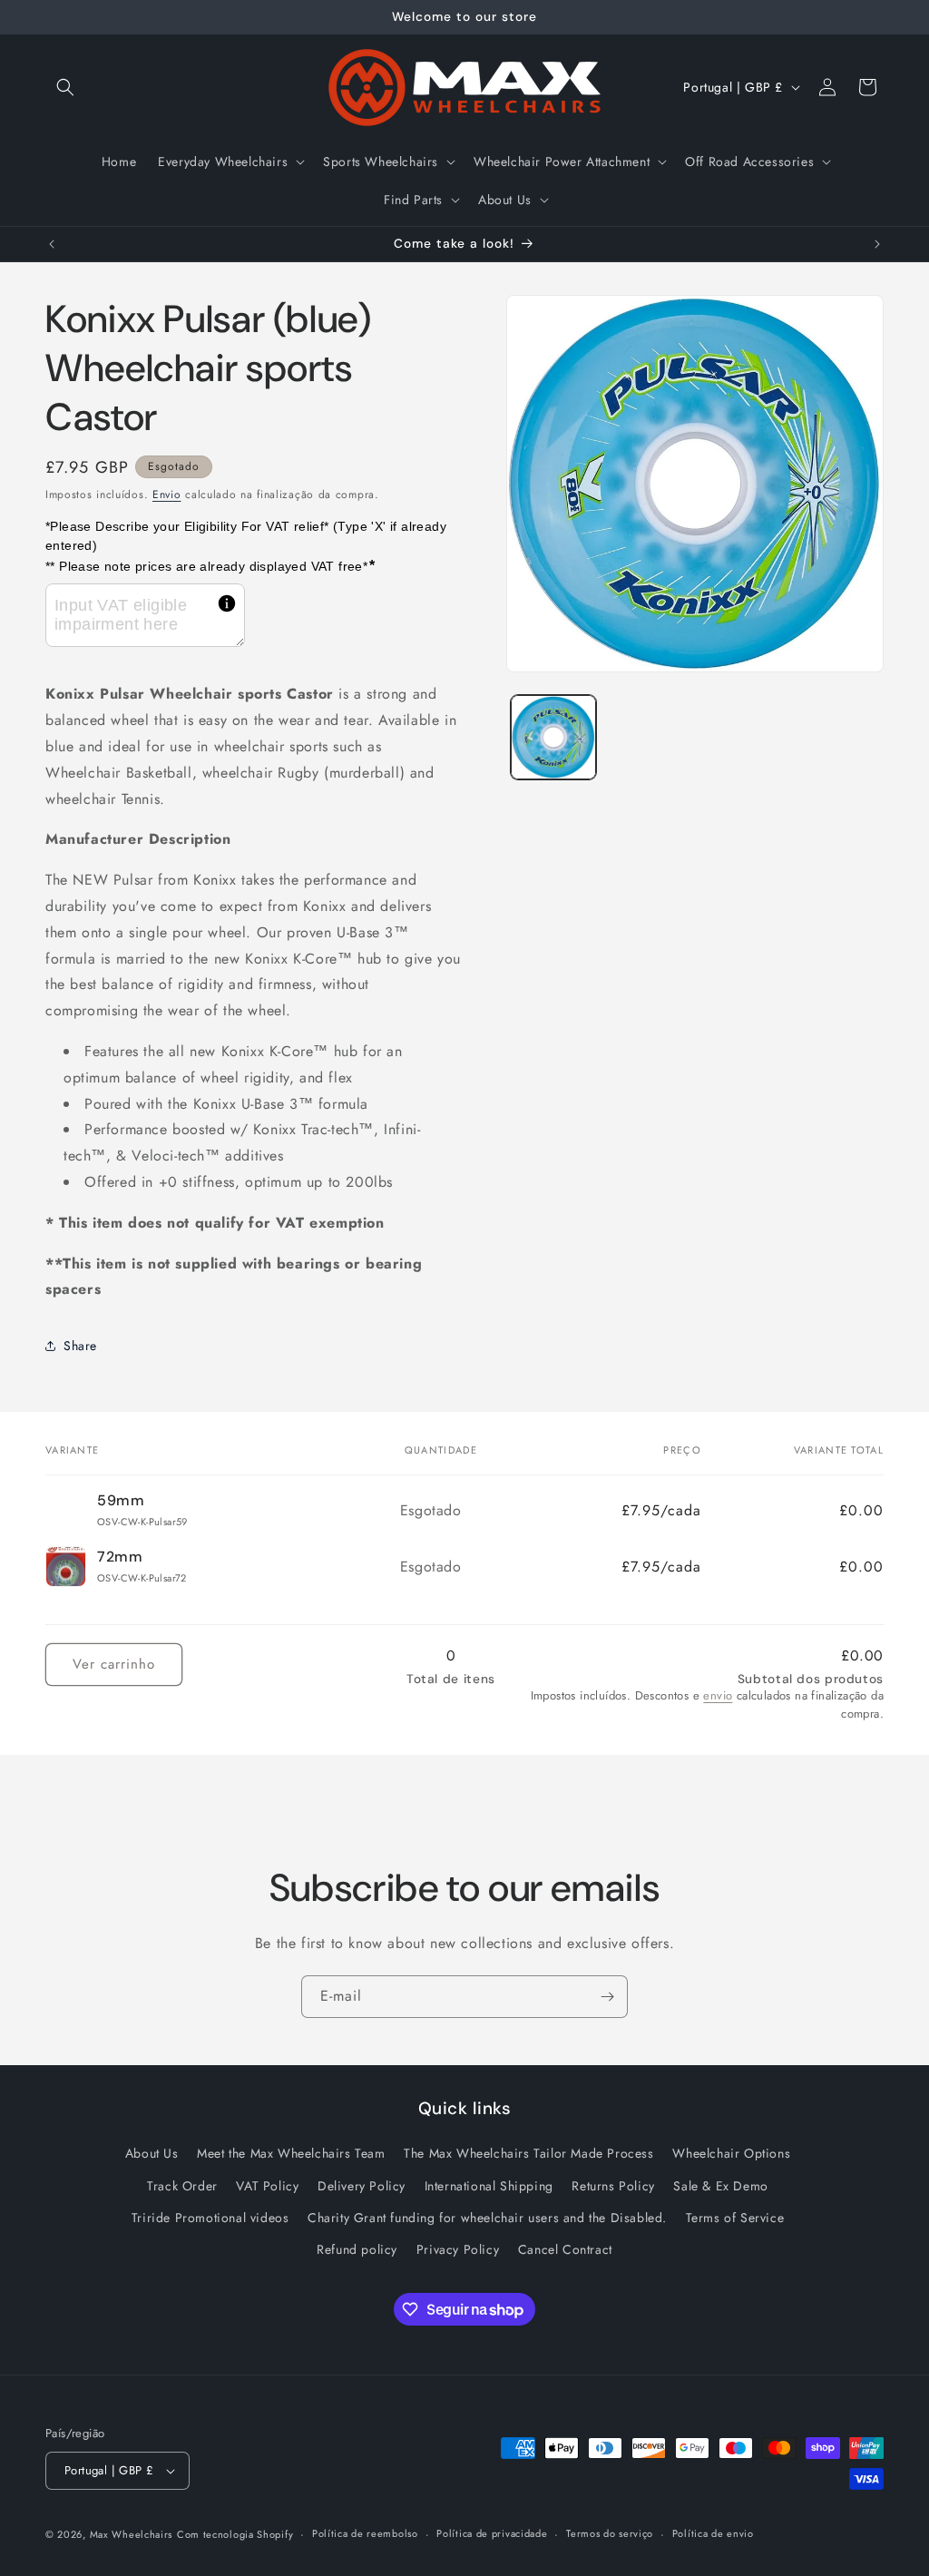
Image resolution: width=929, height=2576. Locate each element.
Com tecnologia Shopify (235, 2534)
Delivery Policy (362, 2186)
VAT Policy (267, 2186)
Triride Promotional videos (210, 2218)
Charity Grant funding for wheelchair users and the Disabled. (487, 2218)
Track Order (182, 2186)
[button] (65, 87)
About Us (152, 2153)
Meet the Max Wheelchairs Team (291, 2153)
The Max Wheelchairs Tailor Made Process (528, 2153)
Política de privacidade (492, 2533)
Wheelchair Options (731, 2153)
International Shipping (489, 2186)
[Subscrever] (607, 1997)
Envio (167, 495)
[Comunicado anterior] (52, 244)
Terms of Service (735, 2218)
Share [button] (80, 1346)
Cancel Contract (565, 2249)
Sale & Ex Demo (720, 2186)
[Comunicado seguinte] (877, 244)
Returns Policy (613, 2186)
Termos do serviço (610, 2533)
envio (718, 1695)
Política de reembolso (365, 2533)
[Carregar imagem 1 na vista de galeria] (553, 737)
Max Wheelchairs (132, 2534)
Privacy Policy (458, 2249)
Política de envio (713, 2533)
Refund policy (357, 2249)
